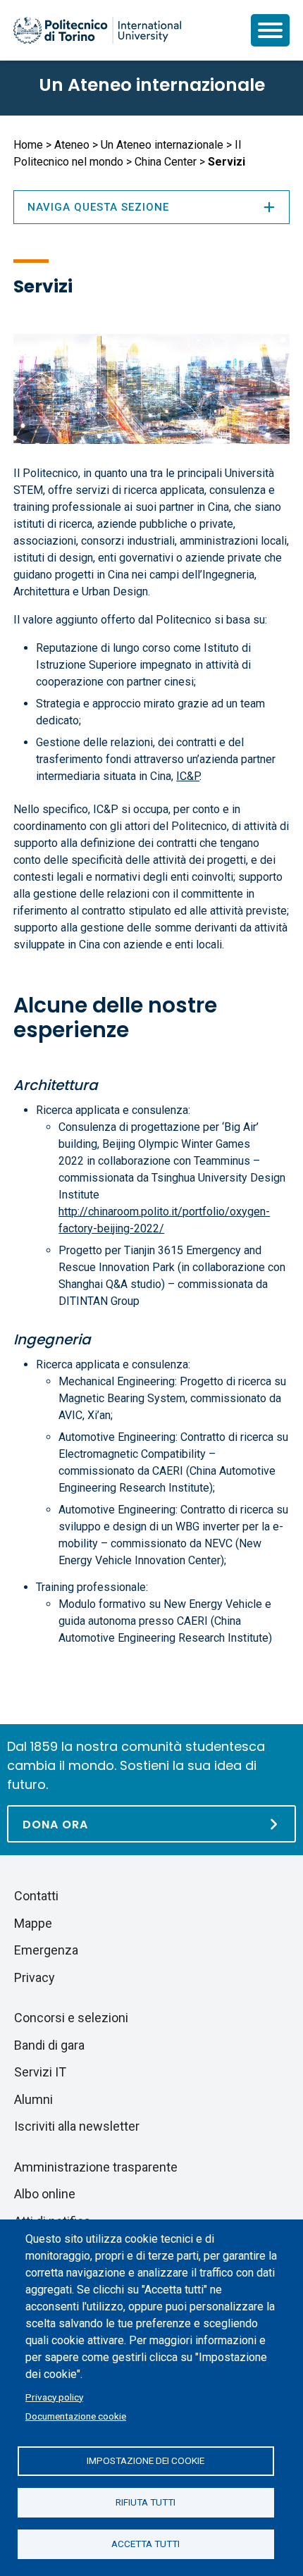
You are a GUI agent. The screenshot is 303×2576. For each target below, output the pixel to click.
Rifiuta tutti (146, 2502)
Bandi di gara (49, 2045)
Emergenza (46, 1950)
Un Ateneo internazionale (152, 85)
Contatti (36, 1896)
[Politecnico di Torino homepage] (97, 30)
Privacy (35, 1977)
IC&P (188, 776)
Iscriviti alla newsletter (77, 2126)
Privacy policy (54, 2397)
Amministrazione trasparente (96, 2167)
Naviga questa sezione (98, 207)
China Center (166, 162)
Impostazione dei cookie (146, 2460)
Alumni (33, 2099)
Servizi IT (40, 2072)
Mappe (33, 1923)
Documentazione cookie (76, 2416)
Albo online (45, 2194)
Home (28, 145)
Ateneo (72, 145)
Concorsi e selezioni (71, 2018)
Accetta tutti (146, 2544)
